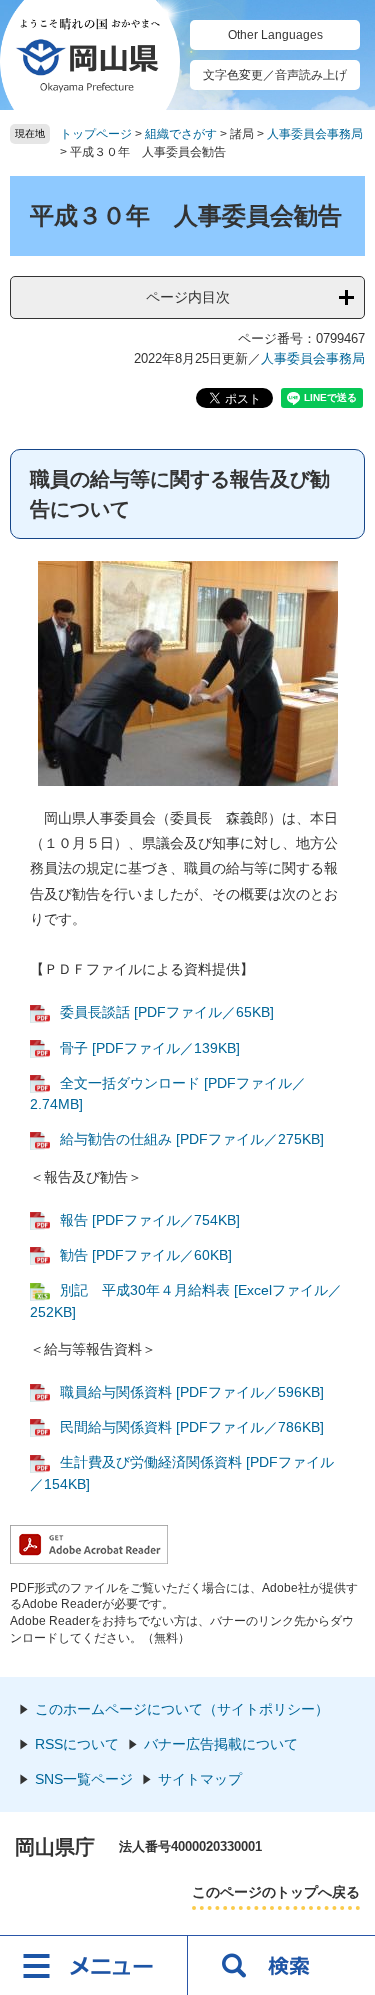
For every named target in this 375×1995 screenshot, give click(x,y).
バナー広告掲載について (221, 1744)
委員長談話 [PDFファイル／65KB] (167, 1012)
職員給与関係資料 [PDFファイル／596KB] (192, 1392)
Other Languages (275, 35)
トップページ (96, 134)
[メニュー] (94, 1965)
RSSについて (77, 1744)
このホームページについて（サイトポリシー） (182, 1709)
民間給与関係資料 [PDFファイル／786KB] (192, 1427)
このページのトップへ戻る (276, 1892)
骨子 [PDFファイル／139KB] (150, 1048)
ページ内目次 (188, 297)
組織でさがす (181, 134)
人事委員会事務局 (315, 134)
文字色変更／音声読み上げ (275, 75)
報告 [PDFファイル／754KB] (150, 1220)
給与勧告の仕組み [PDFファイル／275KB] (192, 1139)
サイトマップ (200, 1779)
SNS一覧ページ (84, 1779)
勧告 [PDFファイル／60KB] (146, 1255)
